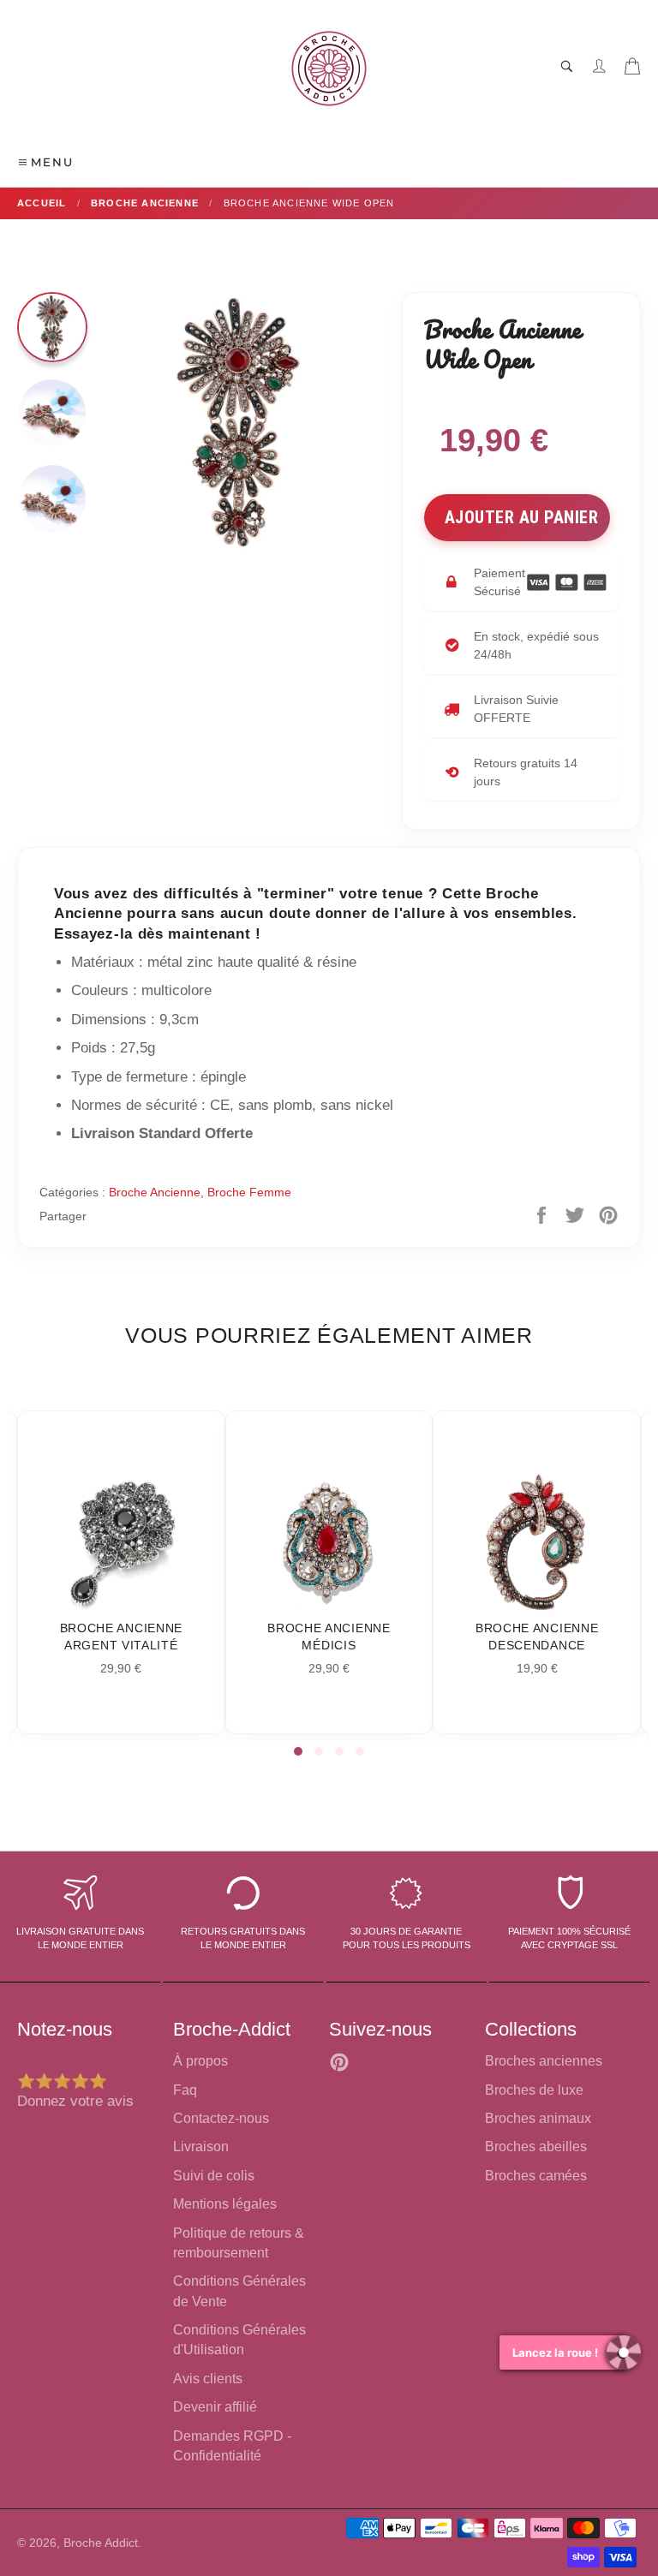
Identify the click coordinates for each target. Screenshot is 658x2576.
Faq (185, 2090)
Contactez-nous (221, 2118)
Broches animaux (538, 2118)
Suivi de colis (214, 2176)
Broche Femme (249, 1192)
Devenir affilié (215, 2407)
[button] (298, 1751)
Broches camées (536, 2176)
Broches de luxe (534, 2090)
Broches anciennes (544, 2061)
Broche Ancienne (155, 1192)
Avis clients (208, 2379)
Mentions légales (225, 2204)
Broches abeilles (536, 2147)
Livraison (201, 2147)
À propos (200, 2061)
